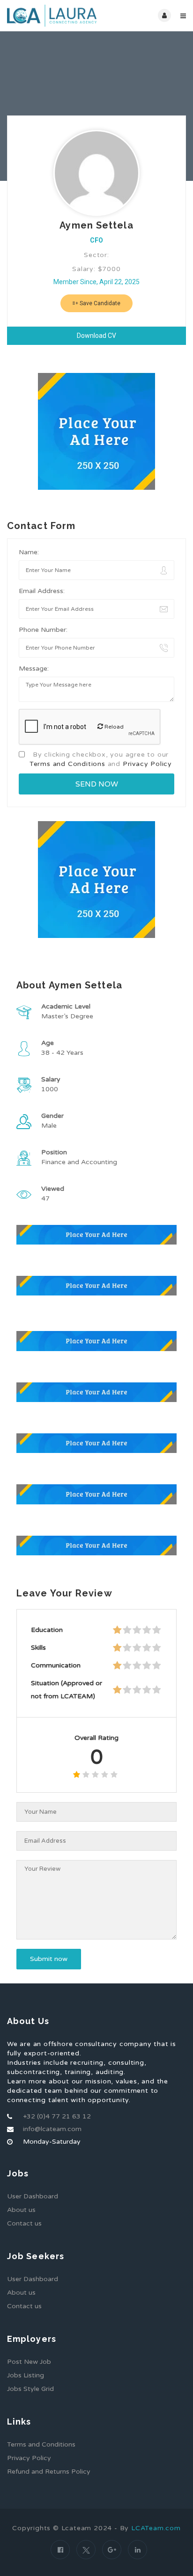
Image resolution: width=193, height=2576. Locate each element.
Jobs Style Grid (30, 2389)
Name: (29, 552)
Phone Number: (43, 630)
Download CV (96, 336)
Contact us (24, 2223)
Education (47, 1630)
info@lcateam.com (52, 2129)
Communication (56, 1665)
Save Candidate (99, 303)
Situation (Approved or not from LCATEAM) (67, 1690)
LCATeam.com (156, 2528)
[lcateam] (52, 16)
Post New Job (29, 2362)
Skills (38, 1648)
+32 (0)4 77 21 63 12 (57, 2116)
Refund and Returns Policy (49, 2472)
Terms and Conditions (67, 764)
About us (21, 2210)
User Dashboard (33, 2196)
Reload (113, 727)
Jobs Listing (26, 2375)
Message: (34, 669)
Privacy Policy (147, 764)
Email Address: (42, 591)
